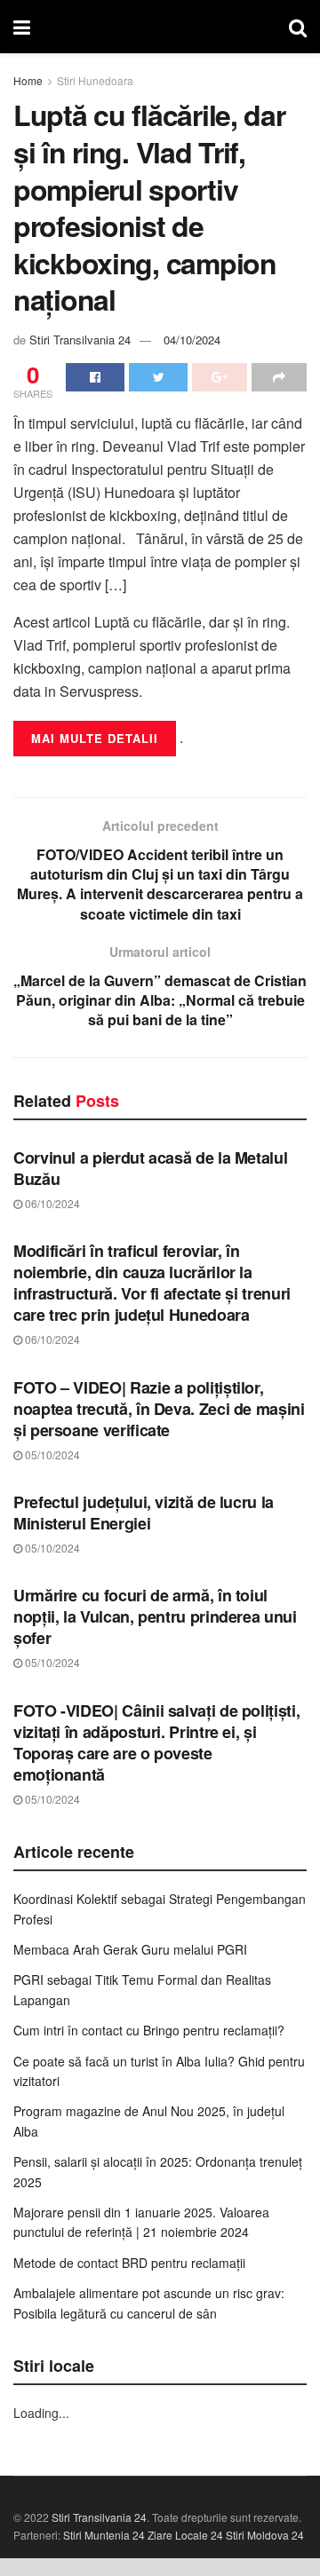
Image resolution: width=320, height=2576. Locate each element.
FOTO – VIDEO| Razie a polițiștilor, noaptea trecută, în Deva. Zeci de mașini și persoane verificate (159, 1409)
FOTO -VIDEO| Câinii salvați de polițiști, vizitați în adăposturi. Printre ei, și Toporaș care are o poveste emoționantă (156, 1742)
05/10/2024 (51, 1454)
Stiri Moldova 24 (265, 2535)
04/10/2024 (192, 340)
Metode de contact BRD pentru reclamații (129, 2263)
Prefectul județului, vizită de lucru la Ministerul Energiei (144, 1513)
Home (28, 80)
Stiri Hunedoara (95, 80)
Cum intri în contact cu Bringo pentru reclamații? (149, 2030)
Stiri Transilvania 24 (80, 340)
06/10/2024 (51, 1203)
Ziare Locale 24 (185, 2535)
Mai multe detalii (95, 738)
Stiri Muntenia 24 (104, 2535)
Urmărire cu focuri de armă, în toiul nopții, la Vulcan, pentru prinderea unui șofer (155, 1616)
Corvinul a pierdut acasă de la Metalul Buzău (150, 1168)
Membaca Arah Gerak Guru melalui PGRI (130, 1949)
